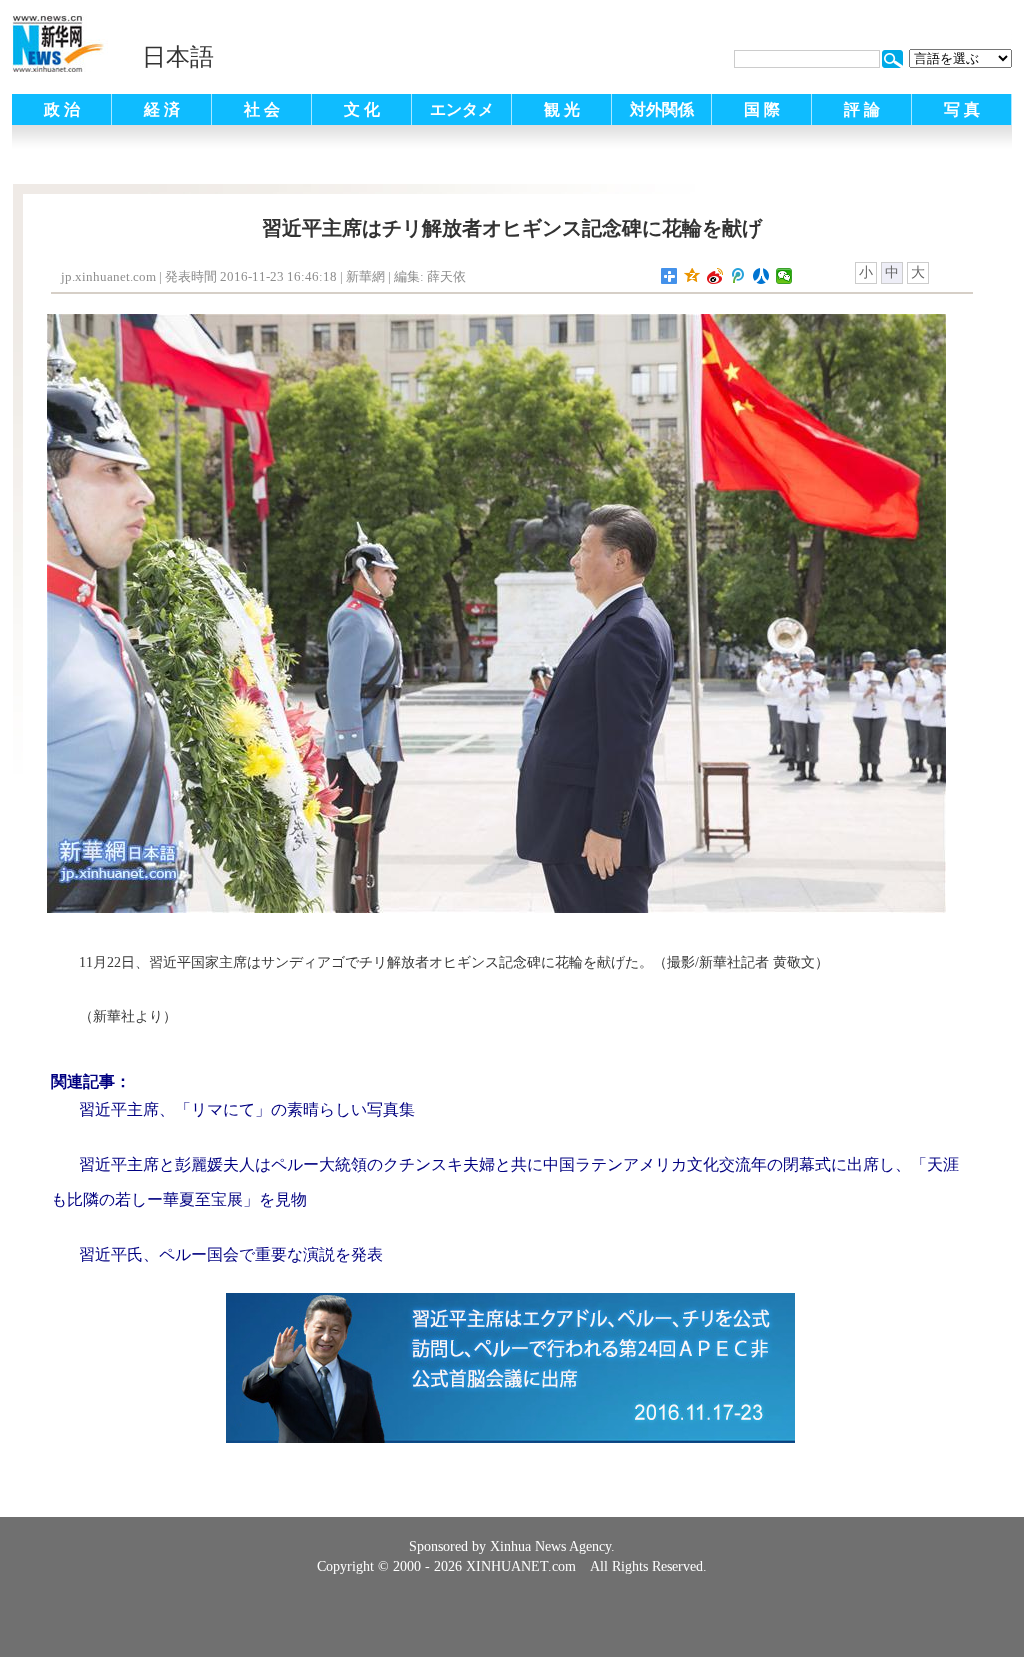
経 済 (162, 109)
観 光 (562, 109)
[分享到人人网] (761, 276)
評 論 (862, 109)
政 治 (62, 109)
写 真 (962, 109)
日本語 (178, 57)
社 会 (262, 109)
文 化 (362, 109)
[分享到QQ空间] (692, 276)
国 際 (762, 109)
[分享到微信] (784, 276)
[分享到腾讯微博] (738, 276)
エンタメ (462, 109)
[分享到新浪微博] (715, 276)
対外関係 (662, 109)
